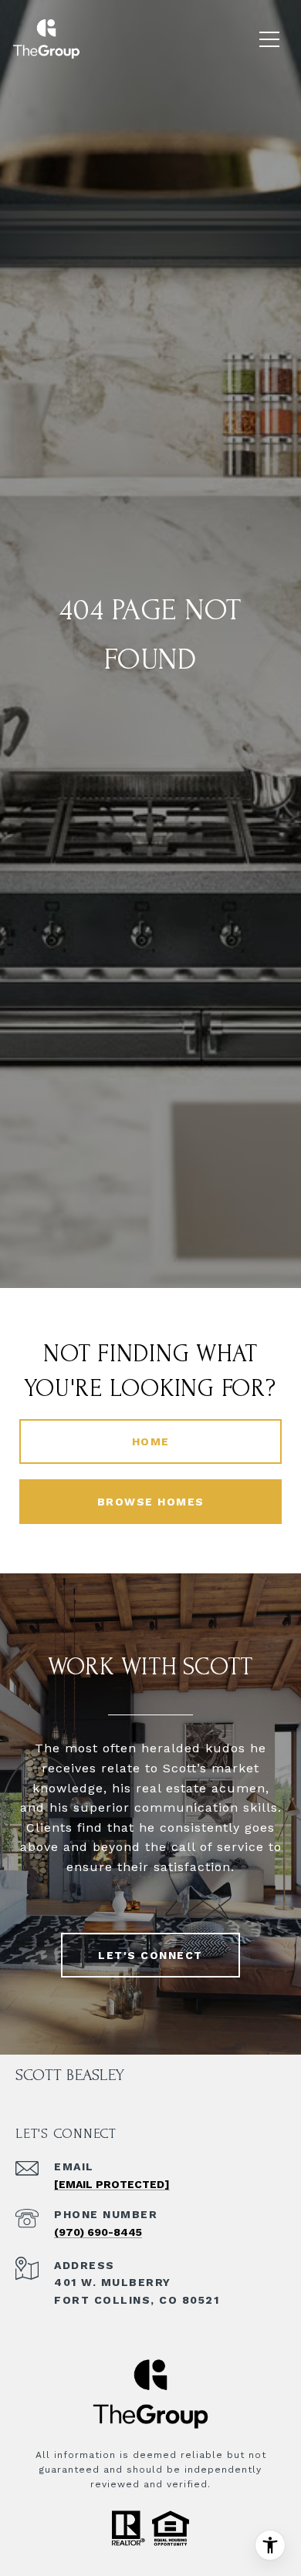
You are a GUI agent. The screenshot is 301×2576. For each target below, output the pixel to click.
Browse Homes (151, 1502)
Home (151, 1441)
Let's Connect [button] (150, 1955)
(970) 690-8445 (98, 2232)
